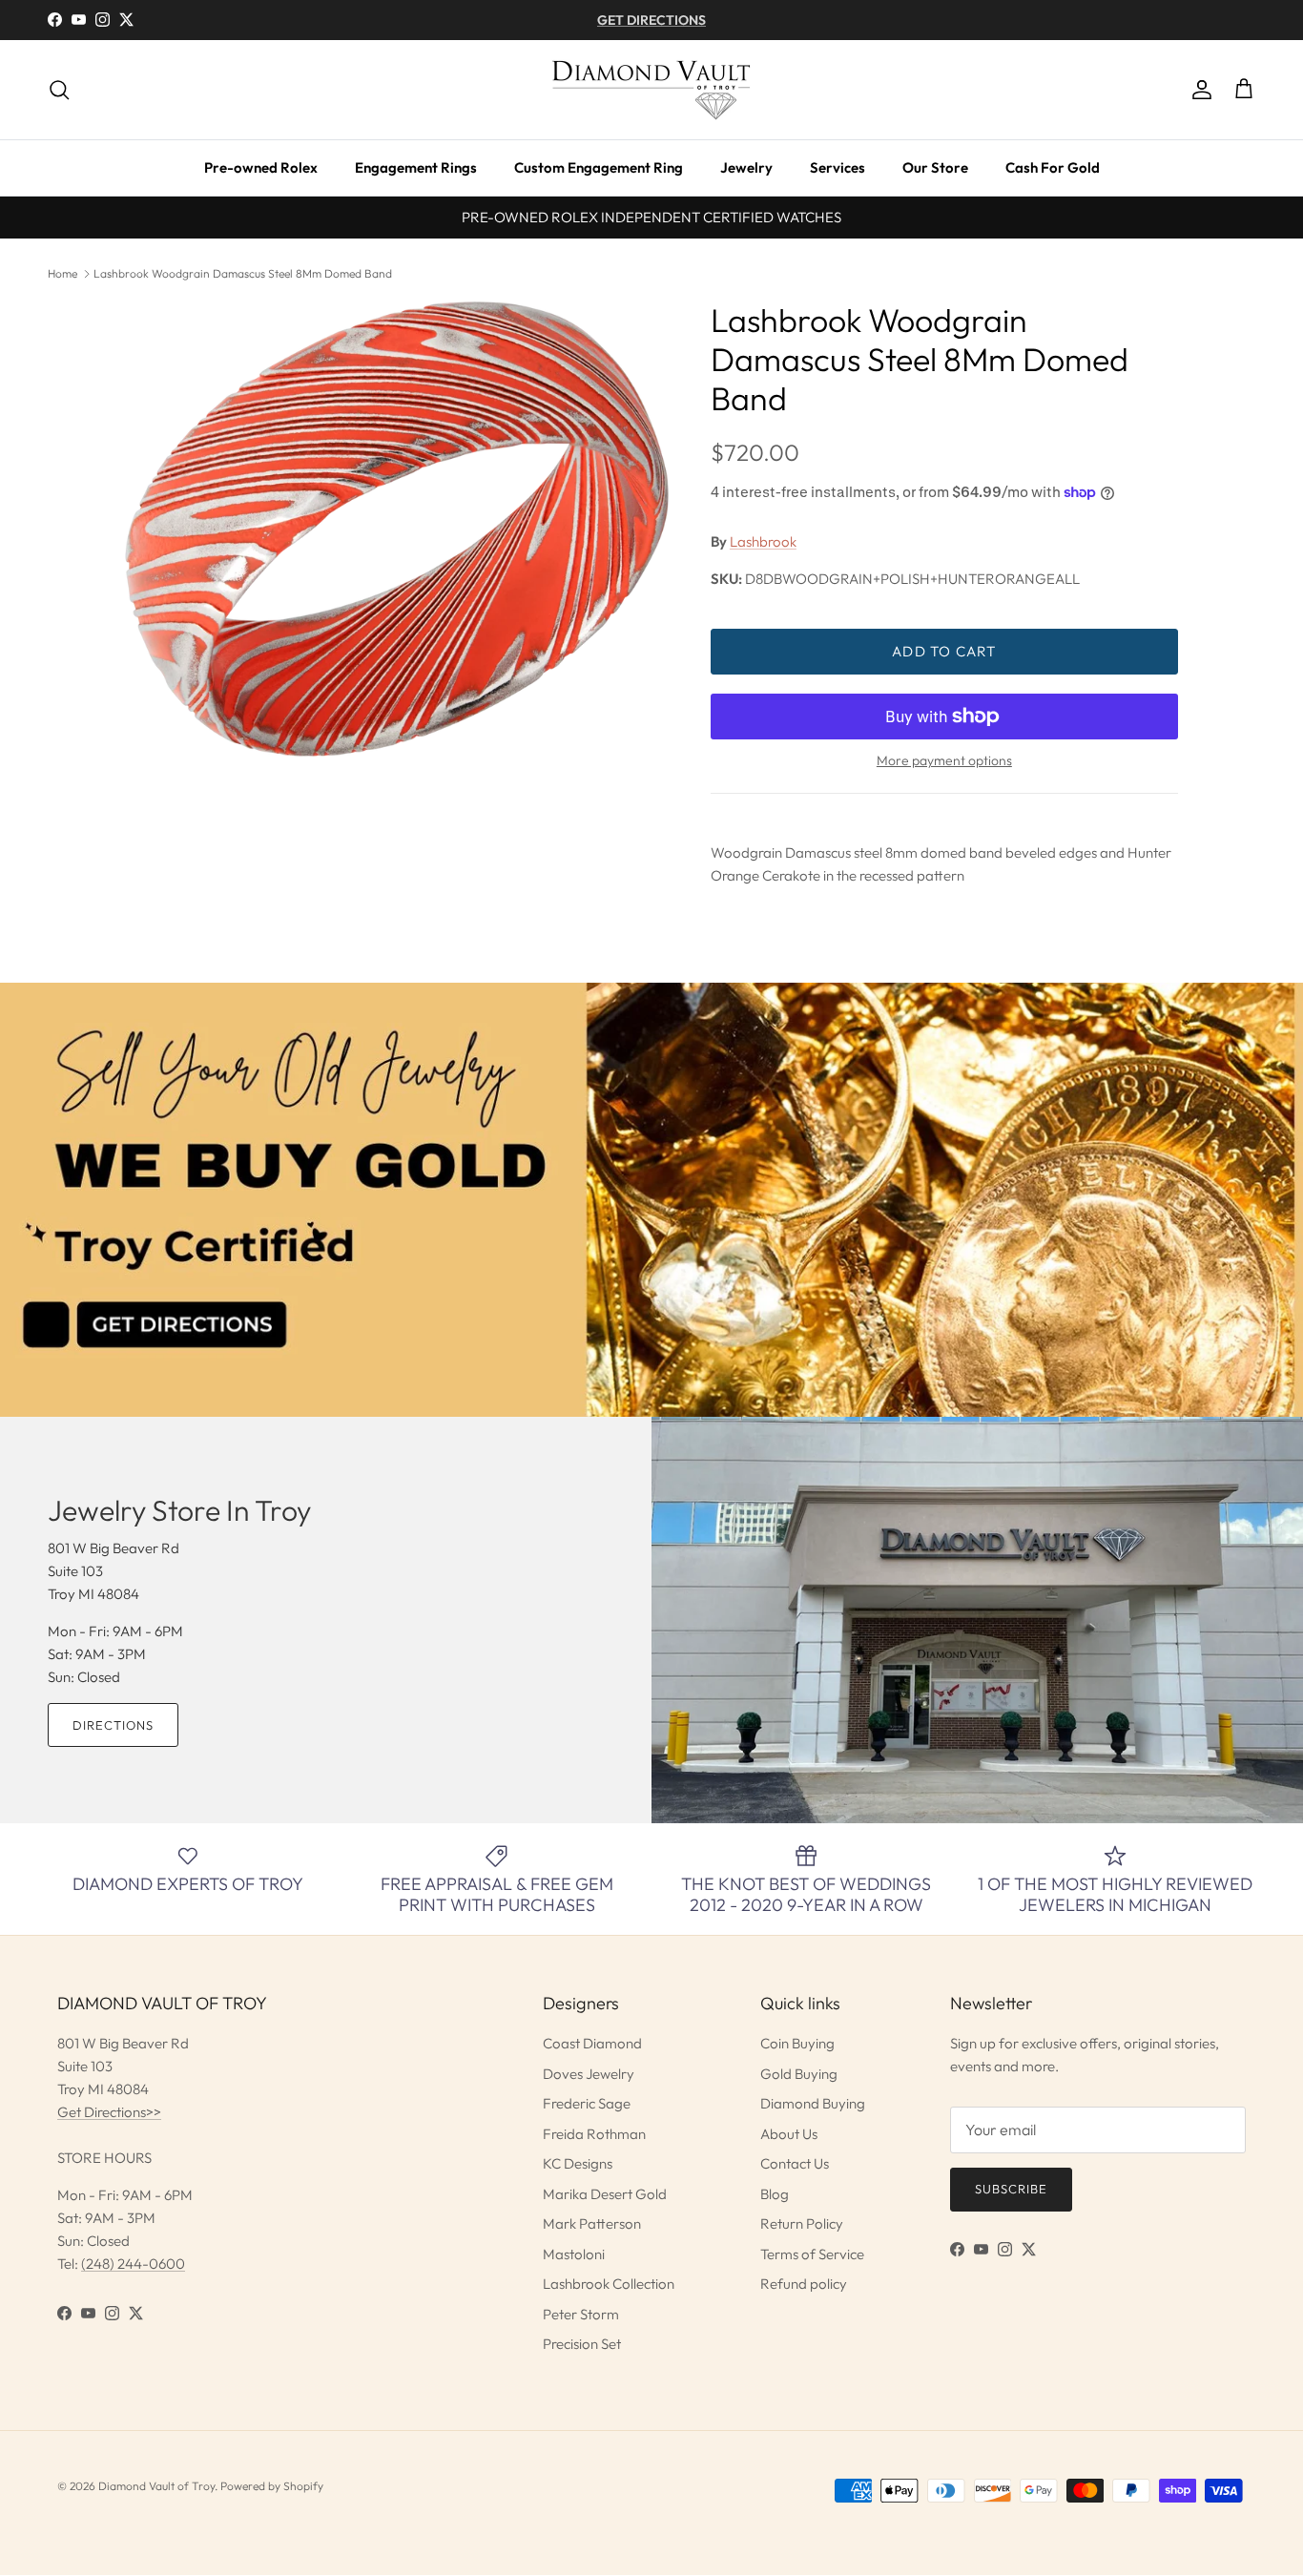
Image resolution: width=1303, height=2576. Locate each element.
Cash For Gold (1053, 167)
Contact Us (795, 2163)
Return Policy (802, 2223)
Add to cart (944, 651)
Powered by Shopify (272, 2486)
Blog (775, 2194)
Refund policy (804, 2284)
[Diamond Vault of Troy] (651, 90)
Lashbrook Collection (609, 2284)
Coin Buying (797, 2043)
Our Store (935, 167)
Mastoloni (574, 2254)
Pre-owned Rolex (261, 167)
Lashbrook (763, 541)
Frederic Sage (587, 2103)
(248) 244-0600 (133, 2264)
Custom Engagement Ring (599, 167)
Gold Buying (799, 2074)
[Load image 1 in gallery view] (397, 529)
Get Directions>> (109, 2112)
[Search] (59, 90)
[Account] (1198, 90)
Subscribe (1011, 2189)
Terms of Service (812, 2254)
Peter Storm (581, 2314)
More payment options (944, 761)
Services (838, 167)
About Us (789, 2134)
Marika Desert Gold (605, 2194)
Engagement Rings (416, 167)
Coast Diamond (592, 2043)
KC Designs (578, 2163)
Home (62, 273)
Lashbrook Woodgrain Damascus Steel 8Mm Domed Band (243, 273)
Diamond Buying (813, 2103)
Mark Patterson (592, 2223)
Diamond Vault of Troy (156, 2486)
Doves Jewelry (589, 2074)
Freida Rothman (594, 2134)
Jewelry (746, 167)
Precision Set (582, 2344)
